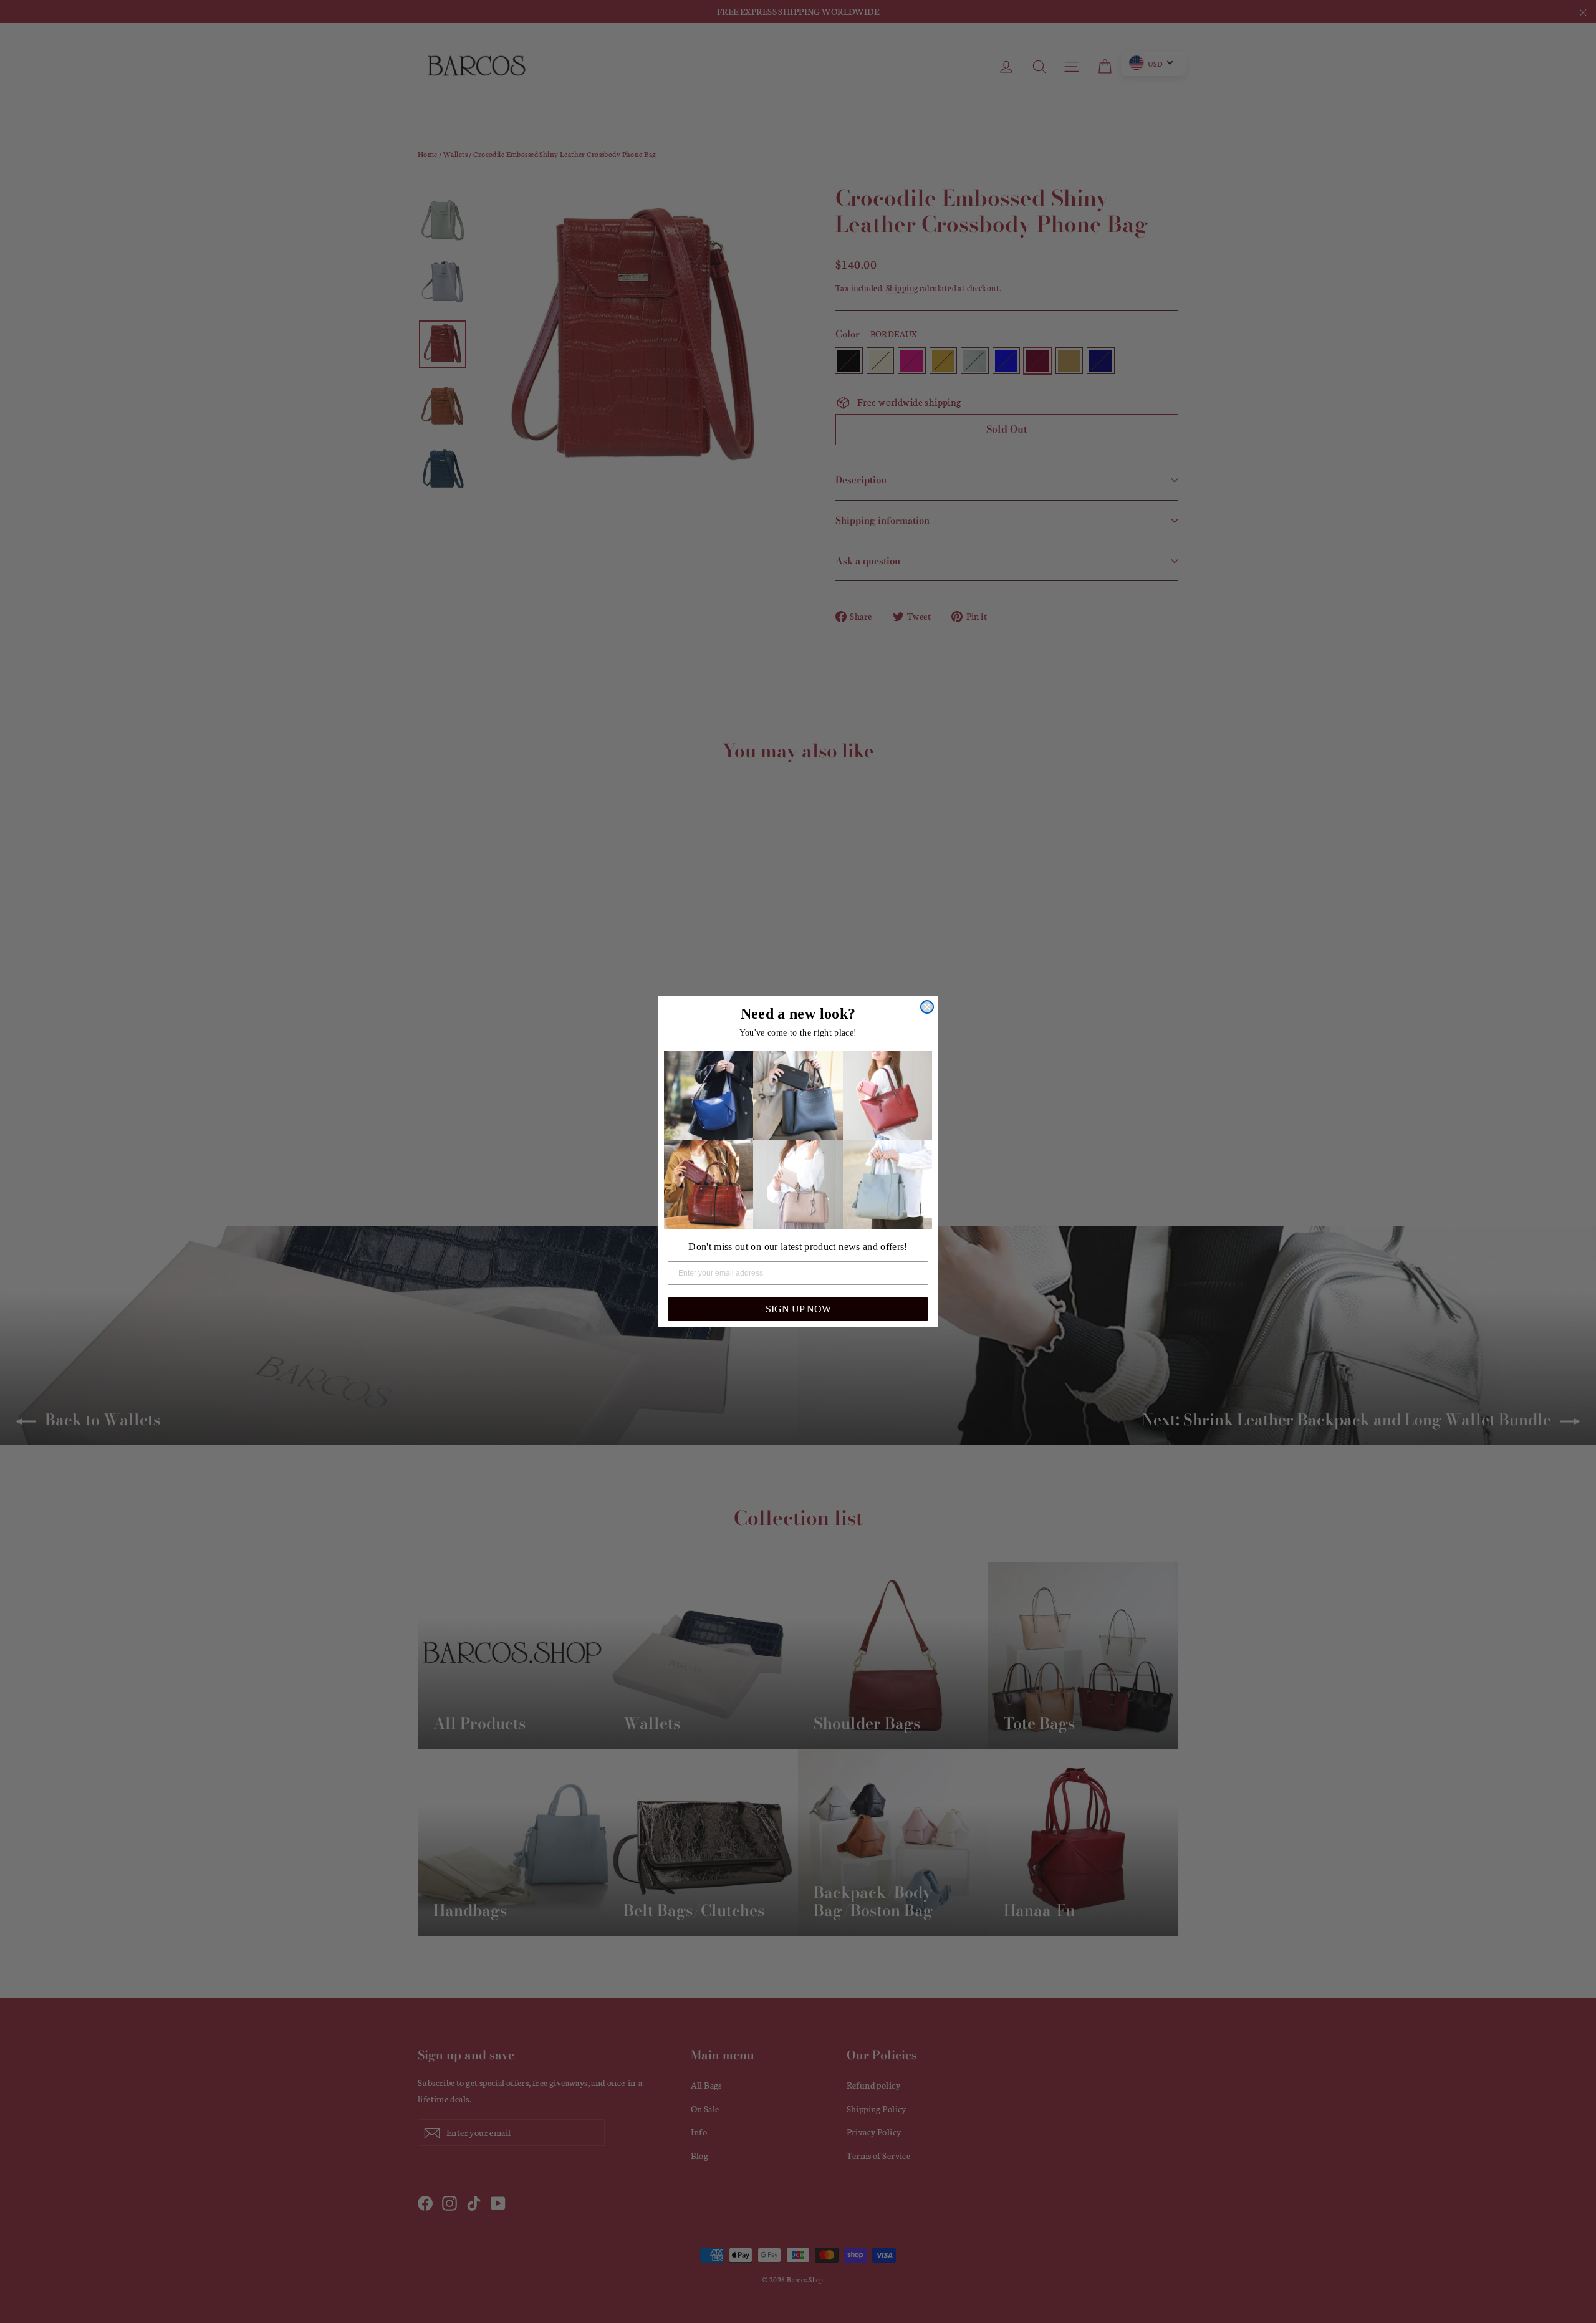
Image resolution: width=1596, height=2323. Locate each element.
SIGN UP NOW (798, 1309)
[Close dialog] (927, 1007)
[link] (709, 1095)
